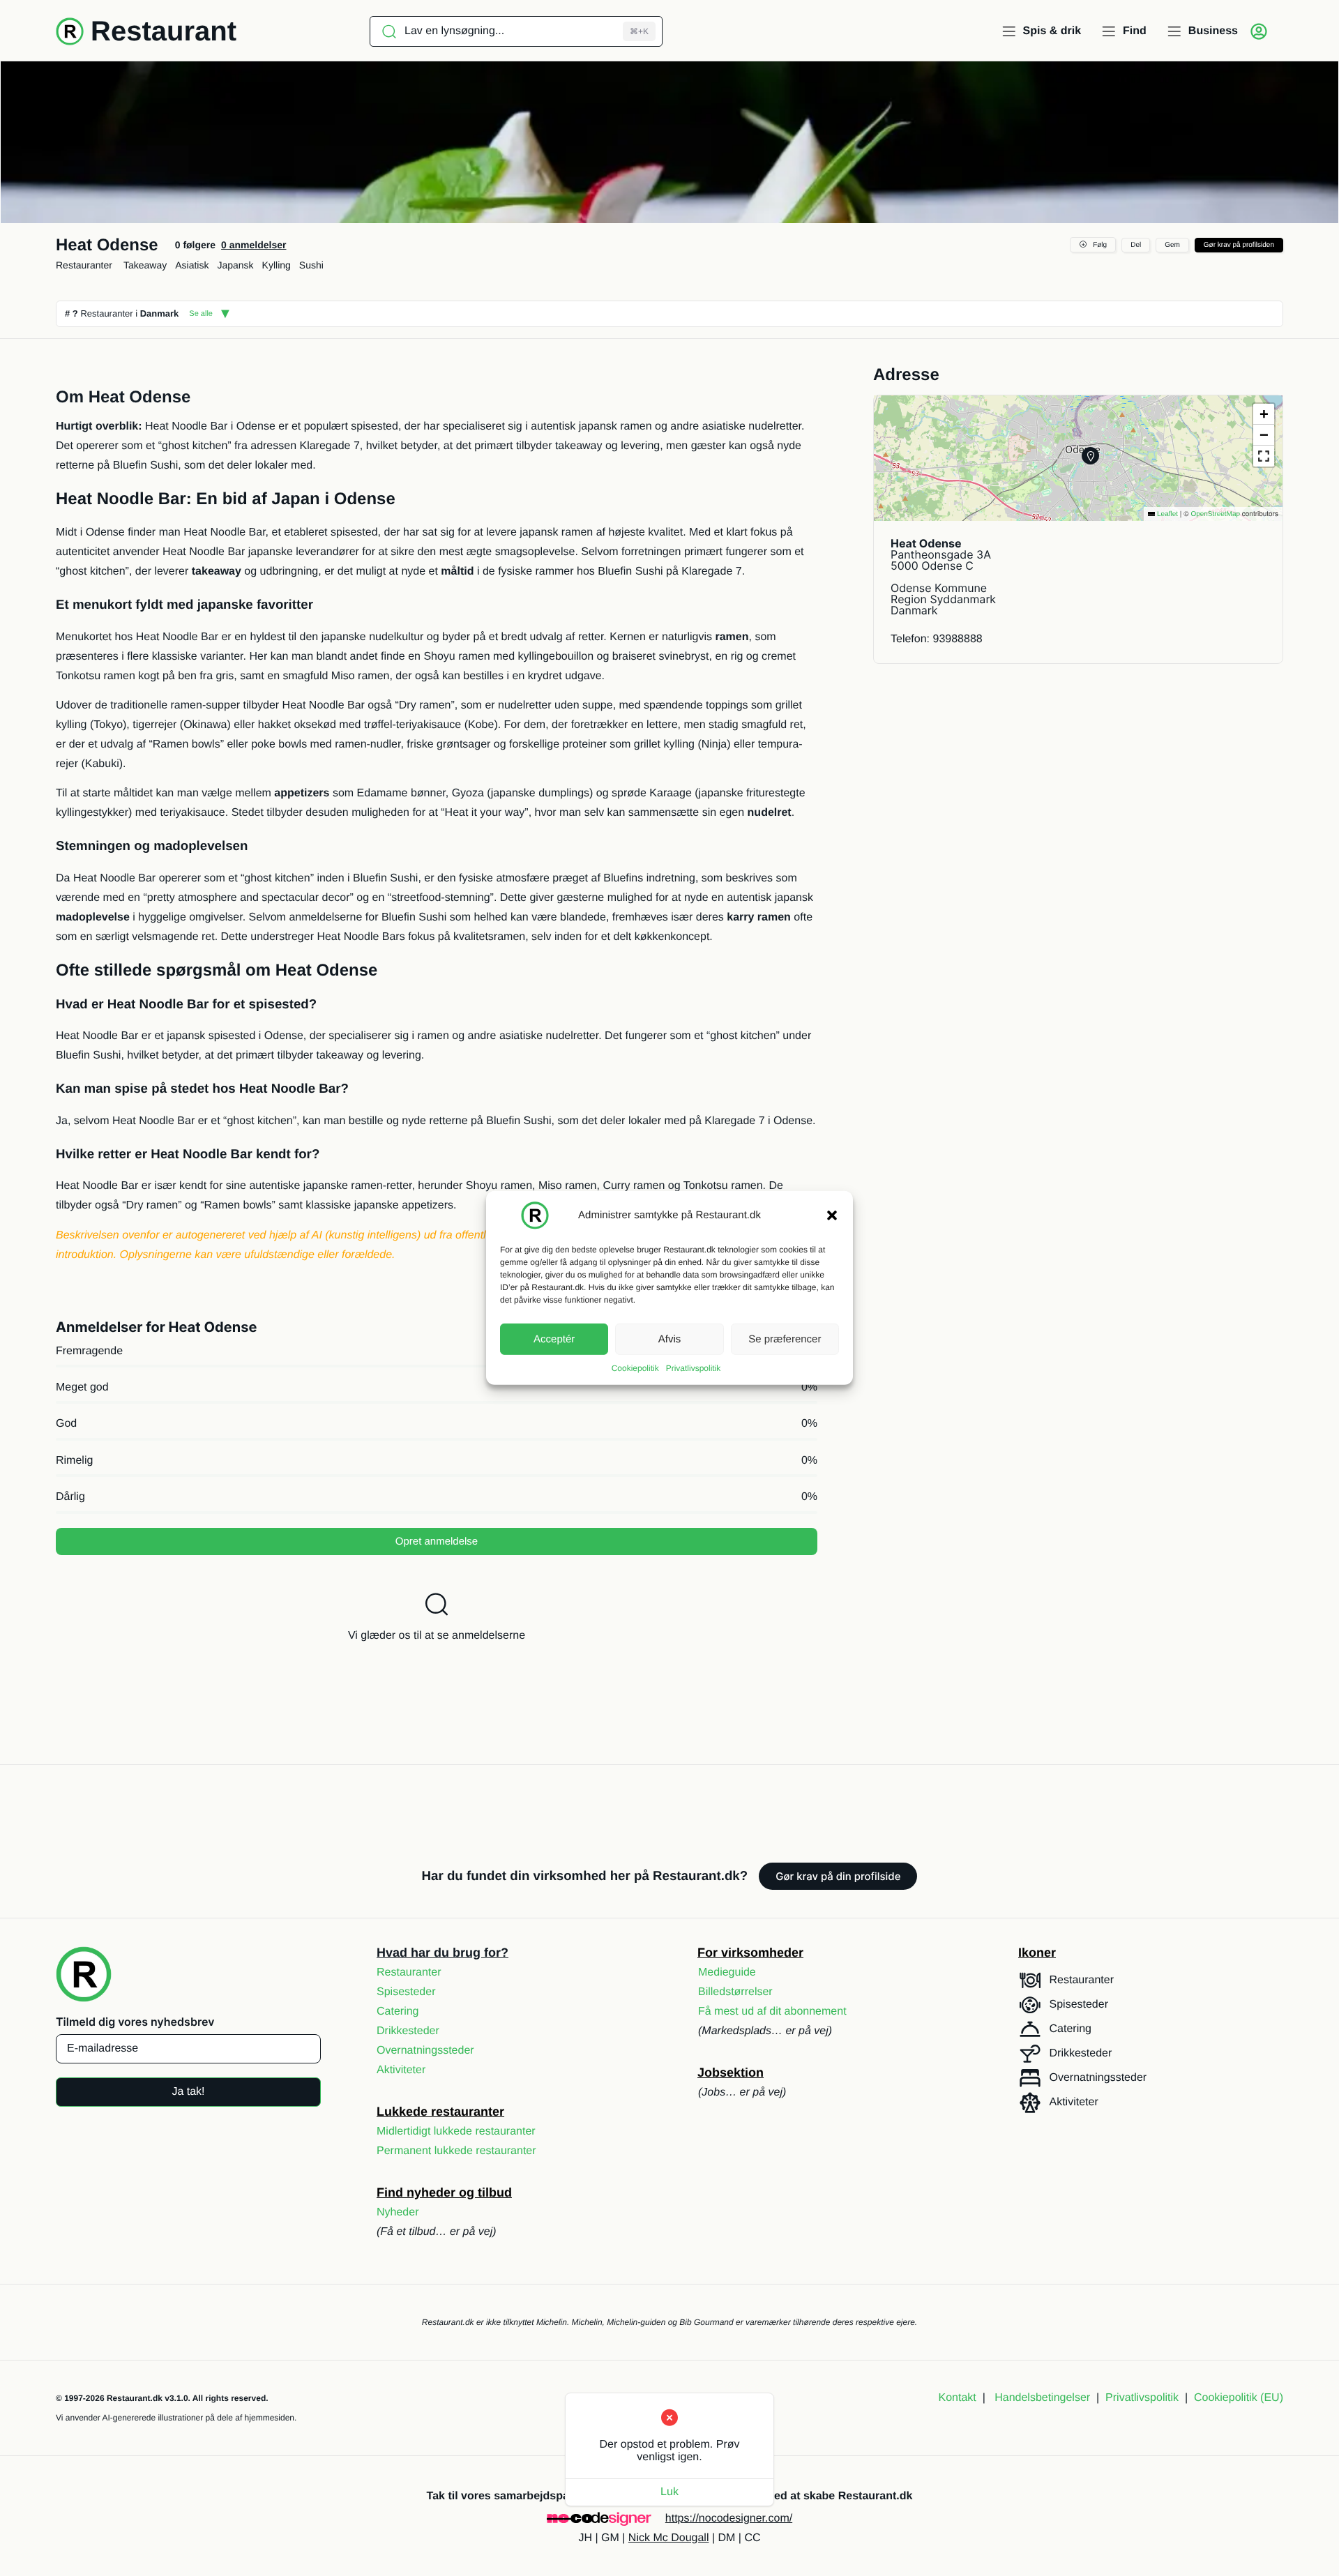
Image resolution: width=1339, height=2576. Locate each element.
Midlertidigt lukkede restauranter (456, 2131)
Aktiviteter (401, 2070)
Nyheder (398, 2212)
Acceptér (554, 1339)
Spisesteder (406, 1992)
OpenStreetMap (1215, 514)
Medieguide (727, 1972)
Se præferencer (785, 1339)
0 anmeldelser (254, 245)
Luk (669, 2492)
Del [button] (1136, 245)
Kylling (277, 265)
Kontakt (958, 2398)
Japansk (235, 265)
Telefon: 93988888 (937, 639)
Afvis (670, 1339)
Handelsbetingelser (1042, 2398)
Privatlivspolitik (694, 1368)
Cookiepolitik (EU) (1239, 2398)
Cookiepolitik (635, 1368)
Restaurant (164, 31)
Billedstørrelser (735, 1992)
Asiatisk (192, 265)
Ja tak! (188, 2092)
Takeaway (145, 265)
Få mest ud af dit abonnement (772, 2011)
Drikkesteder (408, 2031)
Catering (398, 2011)
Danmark (160, 313)
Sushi (311, 265)
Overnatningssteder (425, 2051)
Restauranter (84, 265)
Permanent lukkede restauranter (456, 2151)
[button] (832, 1215)
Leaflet (1166, 514)
